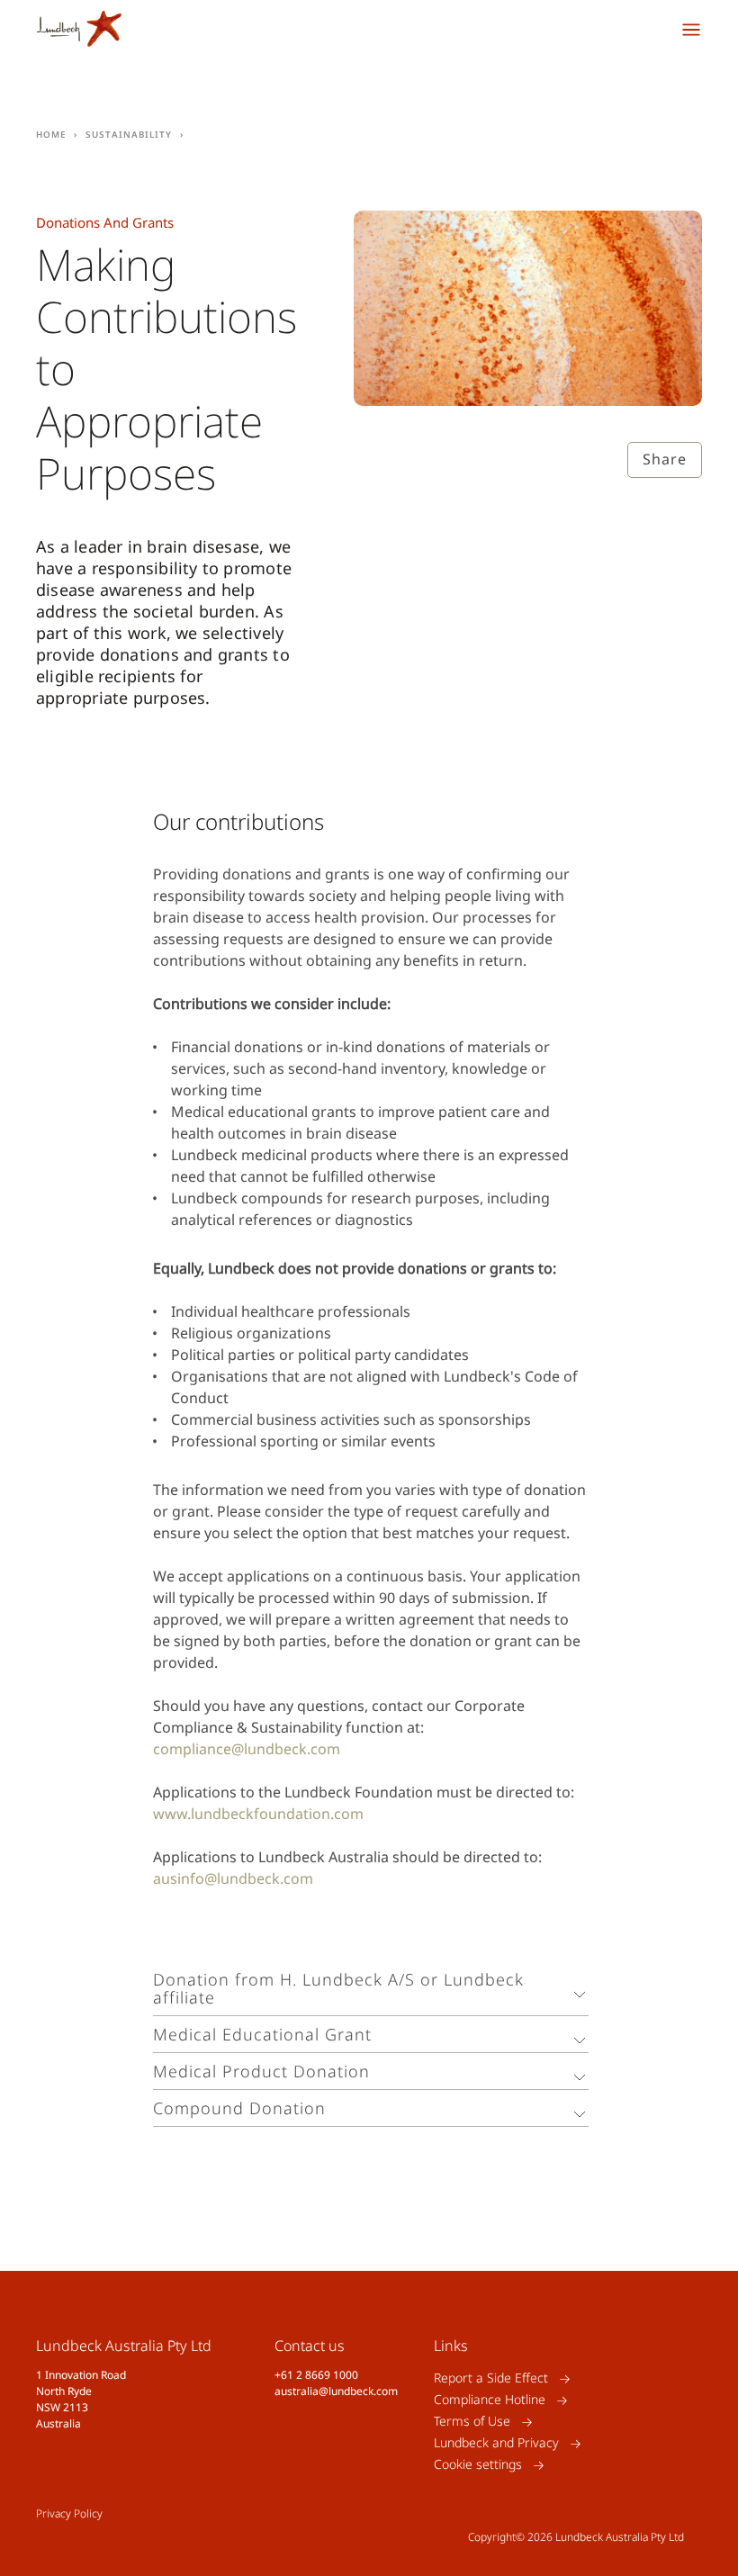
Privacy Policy (69, 2513)
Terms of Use (472, 2422)
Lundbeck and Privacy (496, 2443)
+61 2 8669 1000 (316, 2375)
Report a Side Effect (491, 2378)
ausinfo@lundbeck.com (233, 1878)
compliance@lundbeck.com (247, 1749)
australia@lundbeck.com (336, 2391)
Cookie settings (478, 2465)
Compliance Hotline (490, 2400)
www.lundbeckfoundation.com (258, 1814)
